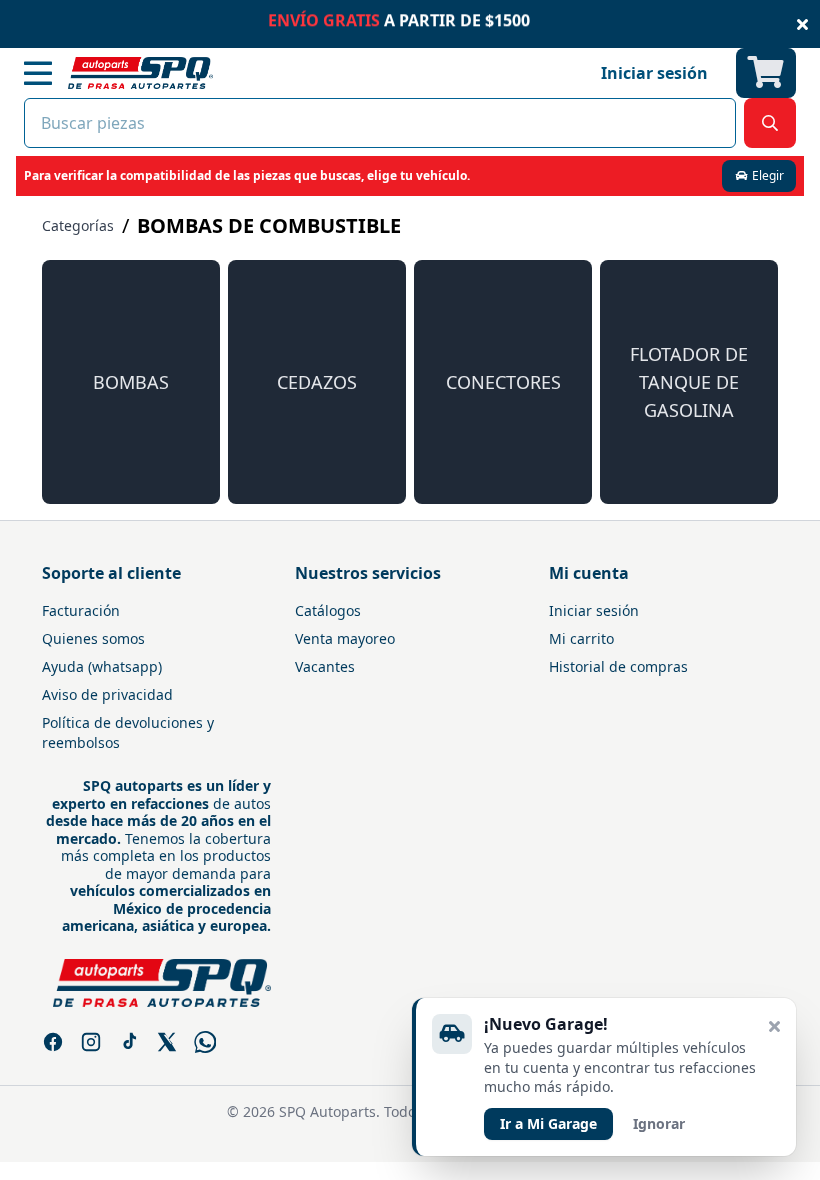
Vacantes (325, 666)
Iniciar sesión (594, 610)
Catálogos (328, 610)
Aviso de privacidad (107, 694)
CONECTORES (503, 382)
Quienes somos (93, 638)
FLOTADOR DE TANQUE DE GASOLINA (689, 382)
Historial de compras (618, 666)
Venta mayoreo (345, 638)
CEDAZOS (317, 382)
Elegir (766, 175)
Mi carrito (581, 638)
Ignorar (659, 1123)
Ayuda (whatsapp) (102, 666)
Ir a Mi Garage (548, 1123)
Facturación (81, 610)
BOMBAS (131, 382)
